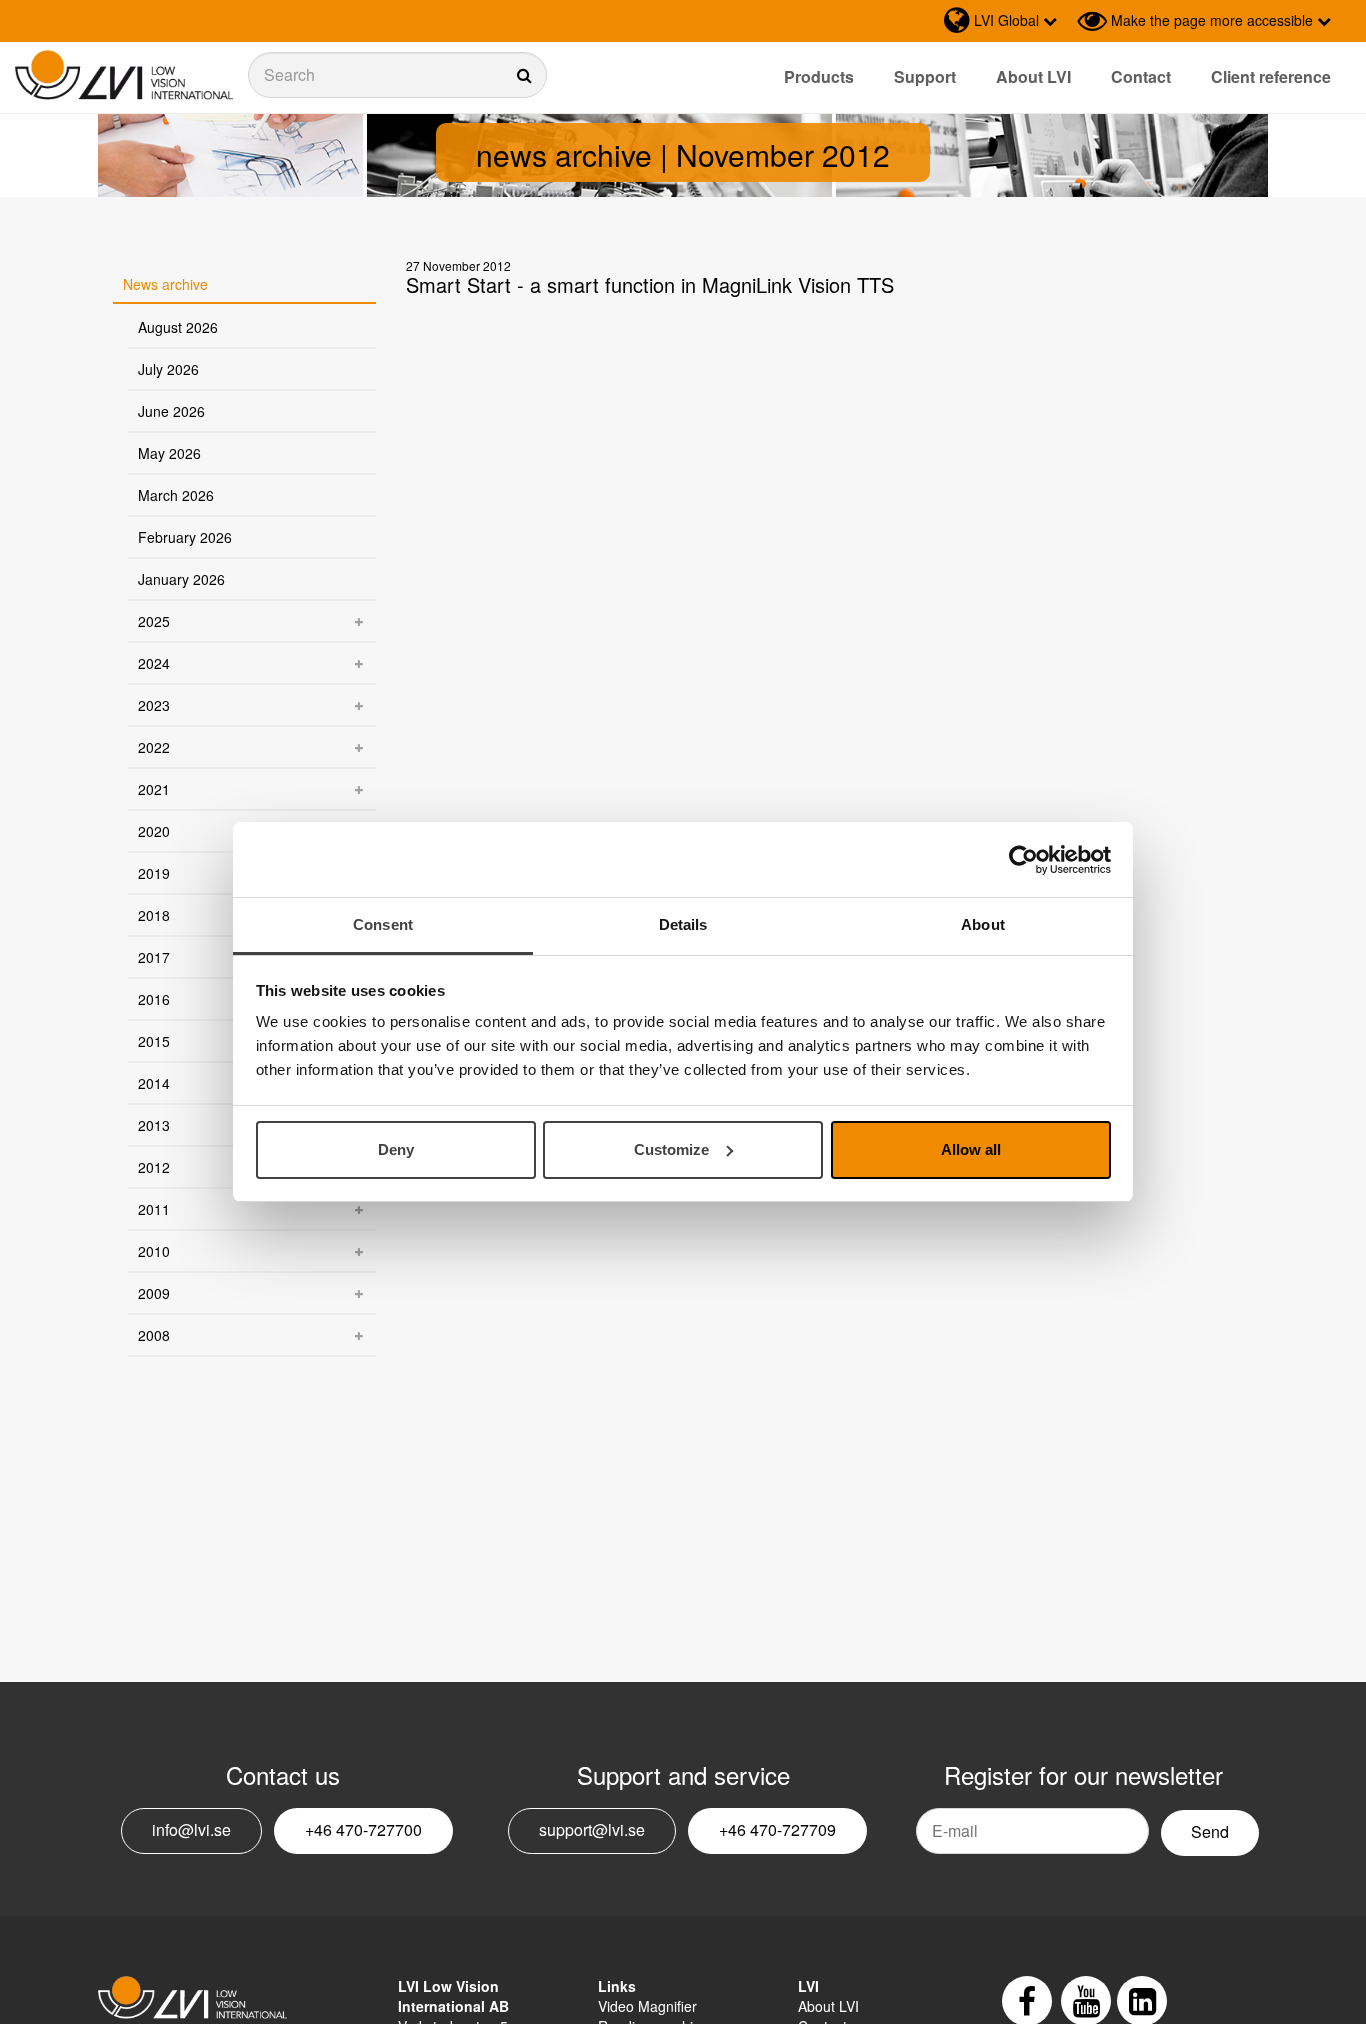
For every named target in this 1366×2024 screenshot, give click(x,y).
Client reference (1271, 76)
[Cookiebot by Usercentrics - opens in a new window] (1023, 860)
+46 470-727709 (777, 1829)
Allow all (971, 1149)
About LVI (1033, 76)
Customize (671, 1149)
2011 (154, 1209)
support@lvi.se (592, 1829)
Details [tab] (683, 924)
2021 (154, 789)
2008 (154, 1335)
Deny (396, 1149)
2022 (154, 747)
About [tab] (983, 924)
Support (925, 76)
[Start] (124, 75)
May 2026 (169, 453)
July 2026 (168, 369)
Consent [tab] (383, 924)
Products (819, 76)
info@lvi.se (191, 1829)
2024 (154, 663)
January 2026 (181, 579)
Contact (1141, 76)
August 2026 (178, 327)
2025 (154, 621)
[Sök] (397, 75)
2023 (154, 705)
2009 (154, 1293)
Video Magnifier (647, 2006)
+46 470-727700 (363, 1829)
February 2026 (185, 537)
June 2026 (171, 411)
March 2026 (176, 495)
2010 (154, 1251)
